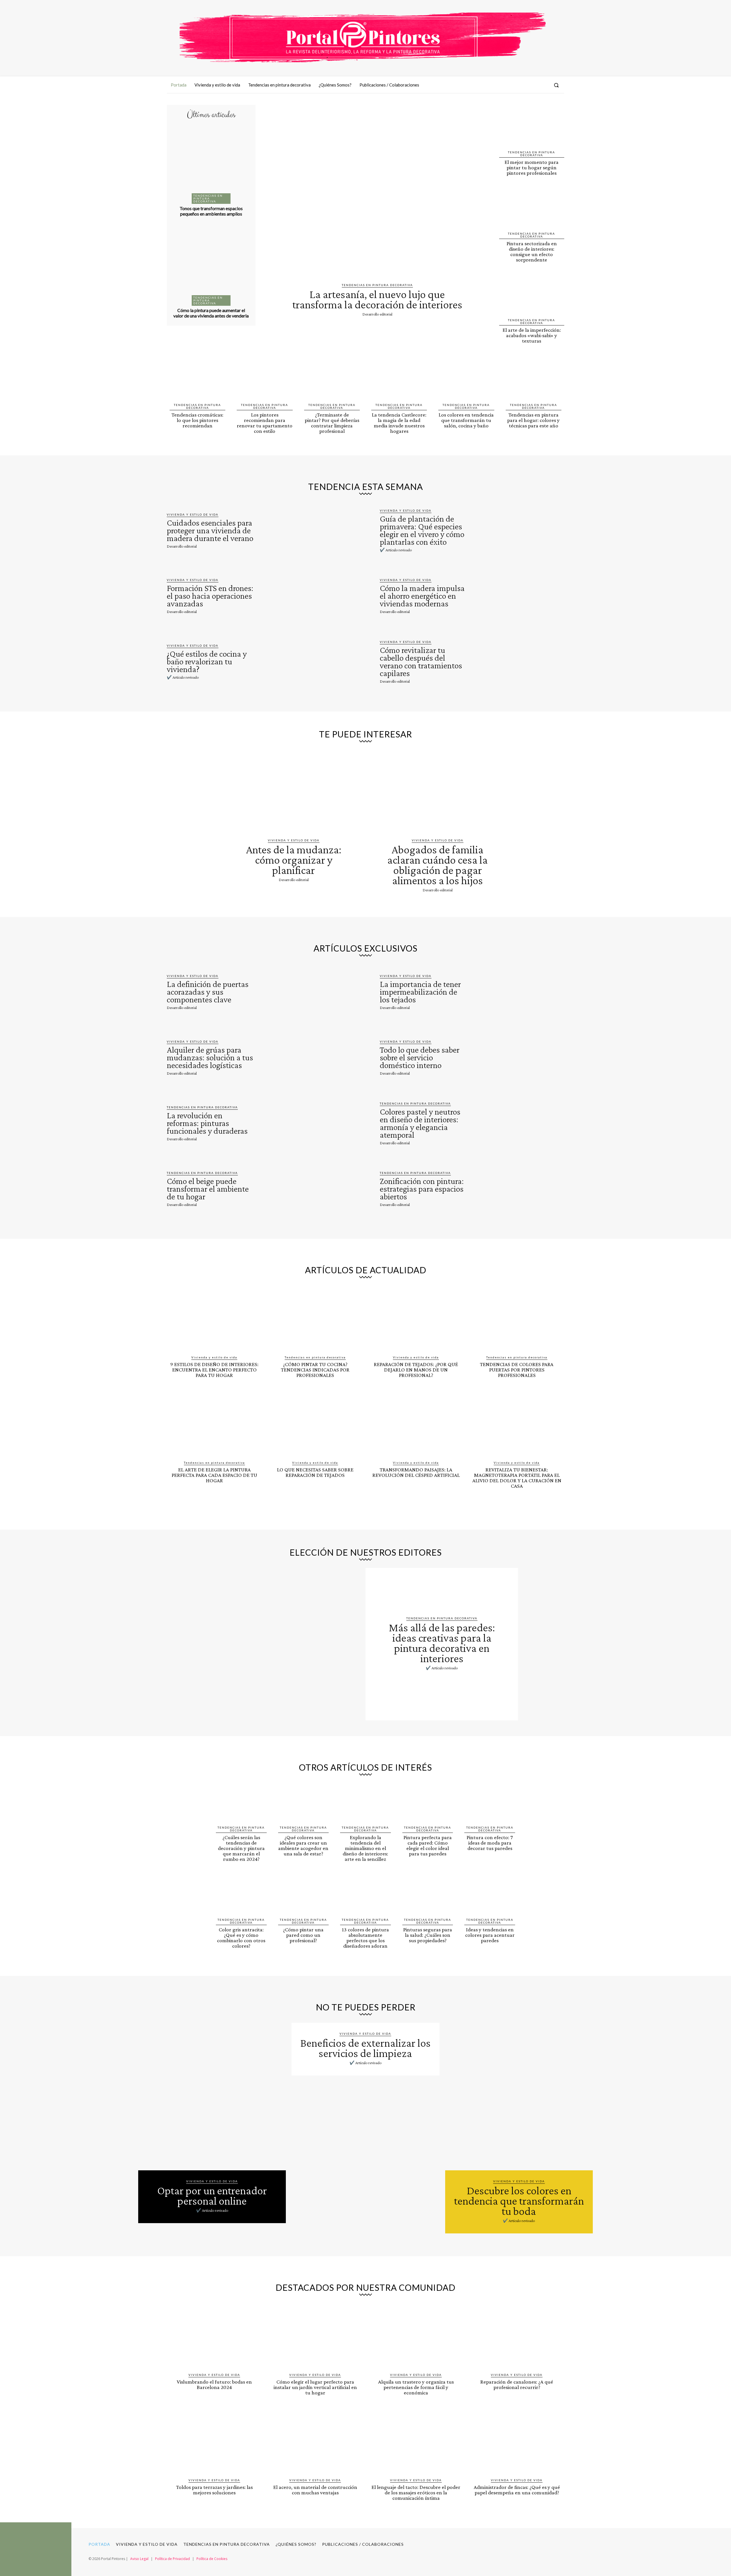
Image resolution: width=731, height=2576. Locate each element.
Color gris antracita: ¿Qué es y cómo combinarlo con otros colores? (241, 1938)
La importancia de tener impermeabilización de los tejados (420, 992)
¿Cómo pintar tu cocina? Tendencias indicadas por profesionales (315, 1370)
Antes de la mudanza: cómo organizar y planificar (294, 860)
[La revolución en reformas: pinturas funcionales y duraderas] (305, 1123)
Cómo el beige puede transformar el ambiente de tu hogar (208, 1189)
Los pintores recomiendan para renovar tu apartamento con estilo (265, 423)
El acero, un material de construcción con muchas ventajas (315, 2490)
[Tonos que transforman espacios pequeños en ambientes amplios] (211, 163)
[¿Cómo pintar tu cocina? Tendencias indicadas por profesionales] (315, 1319)
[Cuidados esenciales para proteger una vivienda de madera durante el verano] (305, 530)
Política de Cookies (212, 2559)
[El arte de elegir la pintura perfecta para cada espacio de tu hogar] (214, 1424)
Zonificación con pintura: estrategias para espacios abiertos (422, 1189)
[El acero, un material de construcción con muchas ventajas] (315, 2442)
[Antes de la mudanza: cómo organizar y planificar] (294, 789)
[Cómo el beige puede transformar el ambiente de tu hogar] (305, 1188)
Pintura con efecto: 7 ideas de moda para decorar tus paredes (490, 1843)
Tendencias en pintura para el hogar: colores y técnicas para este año (533, 420)
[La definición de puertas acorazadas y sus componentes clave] (305, 992)
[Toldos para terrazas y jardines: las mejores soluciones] (214, 2442)
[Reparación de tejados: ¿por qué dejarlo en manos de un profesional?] (416, 1319)
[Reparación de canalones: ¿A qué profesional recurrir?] (517, 2336)
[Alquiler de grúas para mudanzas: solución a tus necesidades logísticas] (305, 1057)
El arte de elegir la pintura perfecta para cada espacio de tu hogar (214, 1475)
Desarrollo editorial (377, 314)
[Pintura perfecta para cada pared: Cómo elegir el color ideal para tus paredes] (428, 1803)
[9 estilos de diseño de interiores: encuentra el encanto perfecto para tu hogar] (214, 1319)
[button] (556, 85)
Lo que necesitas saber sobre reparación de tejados (315, 1472)
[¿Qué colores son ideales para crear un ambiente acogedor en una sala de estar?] (304, 1803)
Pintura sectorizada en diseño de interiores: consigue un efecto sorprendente (532, 252)
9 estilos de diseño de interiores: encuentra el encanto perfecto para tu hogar (214, 1370)
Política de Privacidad (172, 2559)
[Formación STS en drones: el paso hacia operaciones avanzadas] (305, 596)
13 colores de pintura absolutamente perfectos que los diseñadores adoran (365, 1938)
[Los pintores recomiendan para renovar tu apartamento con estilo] (265, 378)
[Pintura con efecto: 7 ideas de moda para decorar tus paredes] (490, 1803)
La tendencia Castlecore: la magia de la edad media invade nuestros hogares (399, 423)
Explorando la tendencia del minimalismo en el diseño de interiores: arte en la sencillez (365, 1848)
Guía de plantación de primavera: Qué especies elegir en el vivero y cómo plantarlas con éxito (422, 530)
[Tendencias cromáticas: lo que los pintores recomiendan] (197, 378)
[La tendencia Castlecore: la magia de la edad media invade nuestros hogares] (399, 378)
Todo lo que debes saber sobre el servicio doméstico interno (420, 1057)
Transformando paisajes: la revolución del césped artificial (416, 1472)
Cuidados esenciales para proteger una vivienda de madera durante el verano (210, 530)
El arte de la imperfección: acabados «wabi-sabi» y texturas (532, 335)
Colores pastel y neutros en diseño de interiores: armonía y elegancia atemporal (420, 1123)
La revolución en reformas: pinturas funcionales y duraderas (207, 1123)
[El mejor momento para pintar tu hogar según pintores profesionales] (532, 126)
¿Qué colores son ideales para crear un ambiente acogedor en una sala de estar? (303, 1845)
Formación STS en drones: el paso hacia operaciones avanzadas (210, 596)
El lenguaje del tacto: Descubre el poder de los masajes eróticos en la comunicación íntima (416, 2492)
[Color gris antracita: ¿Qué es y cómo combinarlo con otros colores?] (241, 1895)
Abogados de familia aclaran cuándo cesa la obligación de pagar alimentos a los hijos (437, 865)
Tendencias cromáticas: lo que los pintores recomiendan (197, 420)
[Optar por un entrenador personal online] (212, 2097)
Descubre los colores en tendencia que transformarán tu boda (519, 2201)
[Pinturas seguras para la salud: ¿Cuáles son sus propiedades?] (428, 1895)
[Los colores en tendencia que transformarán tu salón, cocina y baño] (466, 378)
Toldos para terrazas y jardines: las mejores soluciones (214, 2490)
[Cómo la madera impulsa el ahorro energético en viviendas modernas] (518, 596)
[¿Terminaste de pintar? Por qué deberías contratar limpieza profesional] (332, 378)
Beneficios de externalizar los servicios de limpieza (365, 2048)
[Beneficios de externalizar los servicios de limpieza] (365, 2149)
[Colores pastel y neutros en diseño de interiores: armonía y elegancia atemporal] (518, 1123)
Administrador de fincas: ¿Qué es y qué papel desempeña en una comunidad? (517, 2490)
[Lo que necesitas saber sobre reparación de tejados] (315, 1424)
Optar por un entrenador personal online (212, 2196)
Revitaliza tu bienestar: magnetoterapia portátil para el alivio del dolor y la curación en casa (517, 1478)
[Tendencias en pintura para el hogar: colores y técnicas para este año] (534, 378)
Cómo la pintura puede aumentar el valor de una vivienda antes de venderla (211, 313)
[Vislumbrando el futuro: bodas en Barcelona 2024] (214, 2336)
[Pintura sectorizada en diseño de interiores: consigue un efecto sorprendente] (532, 207)
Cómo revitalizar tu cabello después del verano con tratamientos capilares (421, 661)
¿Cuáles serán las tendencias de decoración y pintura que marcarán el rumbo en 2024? (241, 1848)
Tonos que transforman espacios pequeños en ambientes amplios (211, 211)
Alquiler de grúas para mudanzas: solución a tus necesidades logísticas (210, 1057)
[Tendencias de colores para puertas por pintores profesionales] (517, 1319)
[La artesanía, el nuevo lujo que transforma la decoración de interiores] (377, 191)
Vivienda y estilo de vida (193, 514)
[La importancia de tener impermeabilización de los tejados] (518, 992)
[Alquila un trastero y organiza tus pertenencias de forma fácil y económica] (416, 2336)
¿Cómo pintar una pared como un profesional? (303, 1935)
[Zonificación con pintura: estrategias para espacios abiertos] (518, 1188)
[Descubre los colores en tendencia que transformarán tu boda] (519, 2097)
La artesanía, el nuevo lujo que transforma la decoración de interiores (377, 299)
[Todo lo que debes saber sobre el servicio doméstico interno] (518, 1057)
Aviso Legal (139, 2559)
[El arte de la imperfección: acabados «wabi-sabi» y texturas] (532, 294)
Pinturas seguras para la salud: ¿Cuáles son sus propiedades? (428, 1935)
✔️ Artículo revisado (396, 550)
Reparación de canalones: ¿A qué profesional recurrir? (517, 2384)
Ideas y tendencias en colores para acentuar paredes (490, 1935)
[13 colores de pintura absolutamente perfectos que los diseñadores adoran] (365, 1895)
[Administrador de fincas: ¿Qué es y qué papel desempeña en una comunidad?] (517, 2442)
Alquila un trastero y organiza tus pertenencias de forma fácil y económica (416, 2387)
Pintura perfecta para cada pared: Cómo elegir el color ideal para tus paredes (428, 1845)
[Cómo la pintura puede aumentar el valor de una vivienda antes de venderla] (211, 265)
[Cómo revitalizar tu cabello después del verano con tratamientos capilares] (518, 661)
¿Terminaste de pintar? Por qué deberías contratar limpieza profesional (332, 423)
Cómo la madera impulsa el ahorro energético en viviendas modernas (422, 596)
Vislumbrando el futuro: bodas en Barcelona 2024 (214, 2384)
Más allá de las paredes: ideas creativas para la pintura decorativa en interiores (442, 1643)
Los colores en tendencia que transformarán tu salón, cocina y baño (466, 420)
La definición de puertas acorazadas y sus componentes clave (208, 992)
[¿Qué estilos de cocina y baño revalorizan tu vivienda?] (305, 661)
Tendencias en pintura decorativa (208, 198)
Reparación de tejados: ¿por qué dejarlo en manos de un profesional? (416, 1370)
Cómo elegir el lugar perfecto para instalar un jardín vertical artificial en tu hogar (315, 2387)
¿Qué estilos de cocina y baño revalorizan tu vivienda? (207, 661)
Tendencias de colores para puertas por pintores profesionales (517, 1370)
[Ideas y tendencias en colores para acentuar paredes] (490, 1895)
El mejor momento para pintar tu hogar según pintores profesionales (532, 167)
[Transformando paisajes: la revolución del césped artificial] (416, 1424)
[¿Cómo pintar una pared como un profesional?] (304, 1895)
